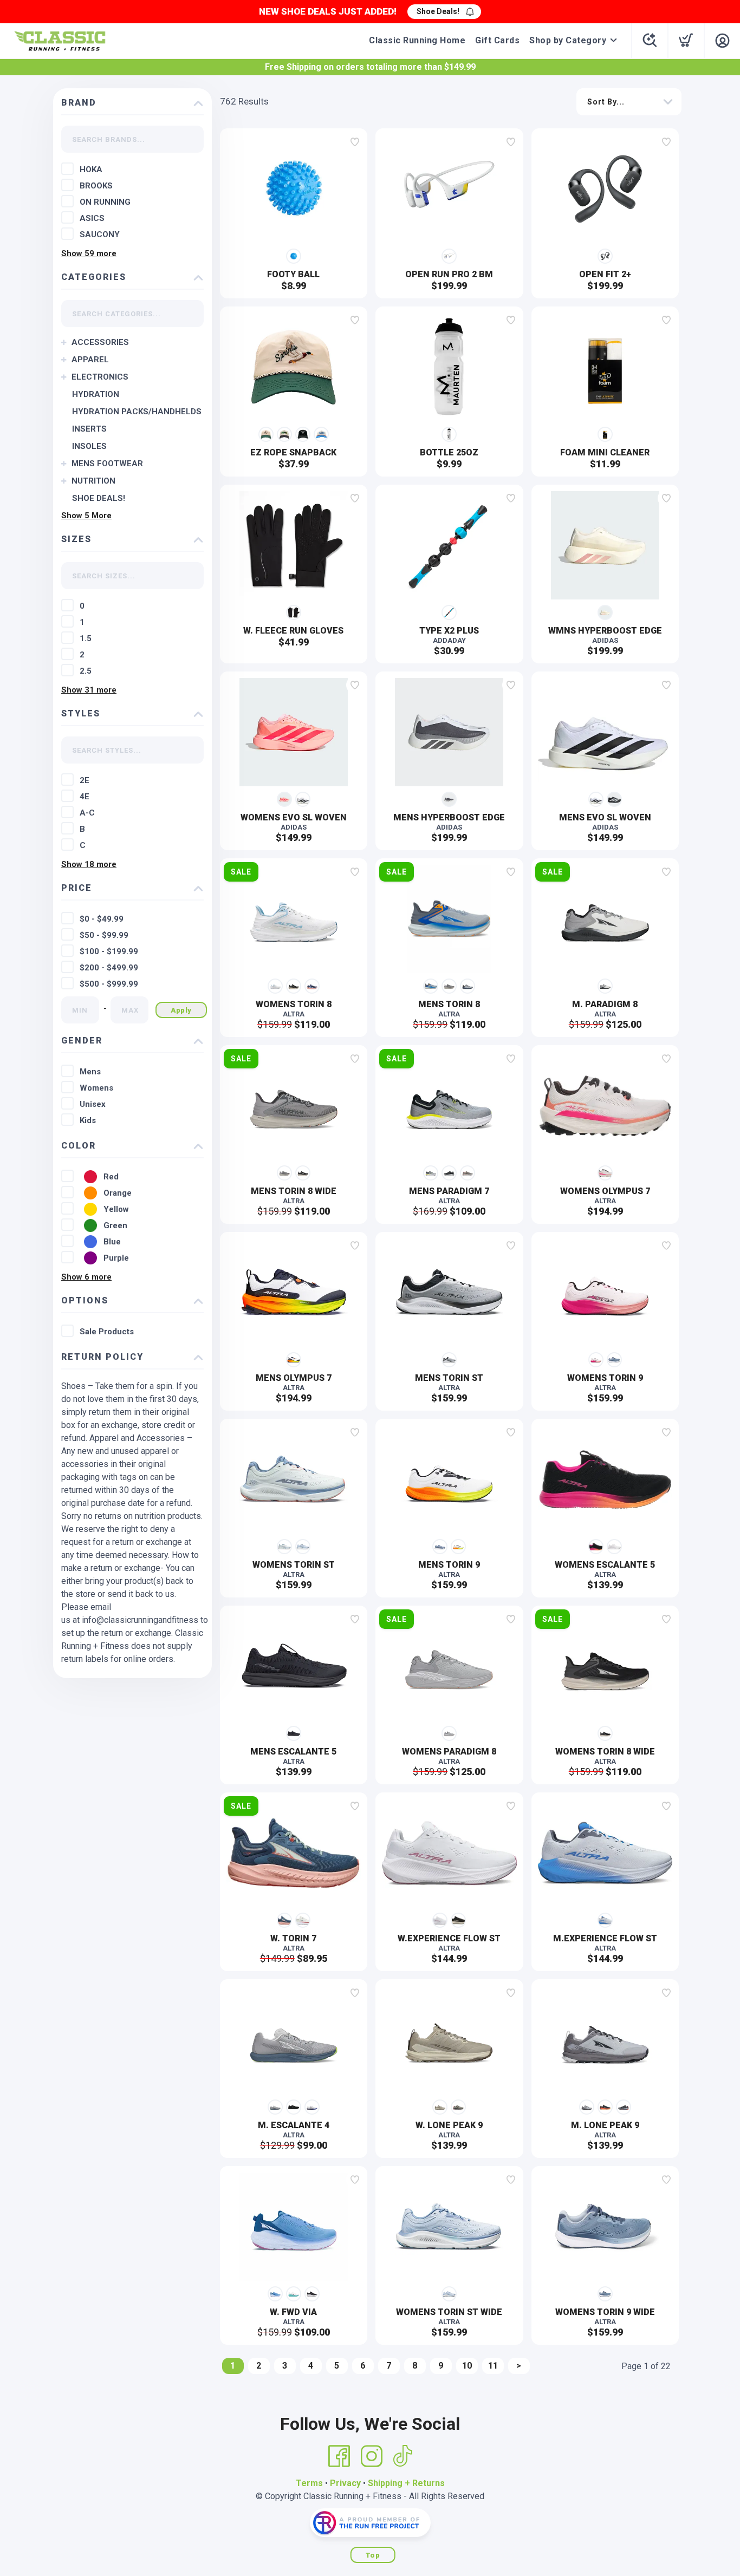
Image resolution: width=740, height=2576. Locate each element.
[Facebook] (339, 2456)
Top (373, 2555)
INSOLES (89, 446)
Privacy (345, 2483)
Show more (89, 253)
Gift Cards (497, 40)
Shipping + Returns (406, 2483)
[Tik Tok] (403, 2456)
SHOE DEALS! (99, 498)
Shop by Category (568, 40)
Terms (309, 2483)
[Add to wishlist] (355, 142)
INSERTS (89, 429)
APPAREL (90, 360)
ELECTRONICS (100, 377)
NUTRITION (93, 481)
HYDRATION (96, 394)
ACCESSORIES (100, 342)
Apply (181, 1010)
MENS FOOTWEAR (107, 464)
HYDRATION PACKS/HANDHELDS (137, 412)
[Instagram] (372, 2456)
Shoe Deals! (438, 11)
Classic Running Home (417, 40)
